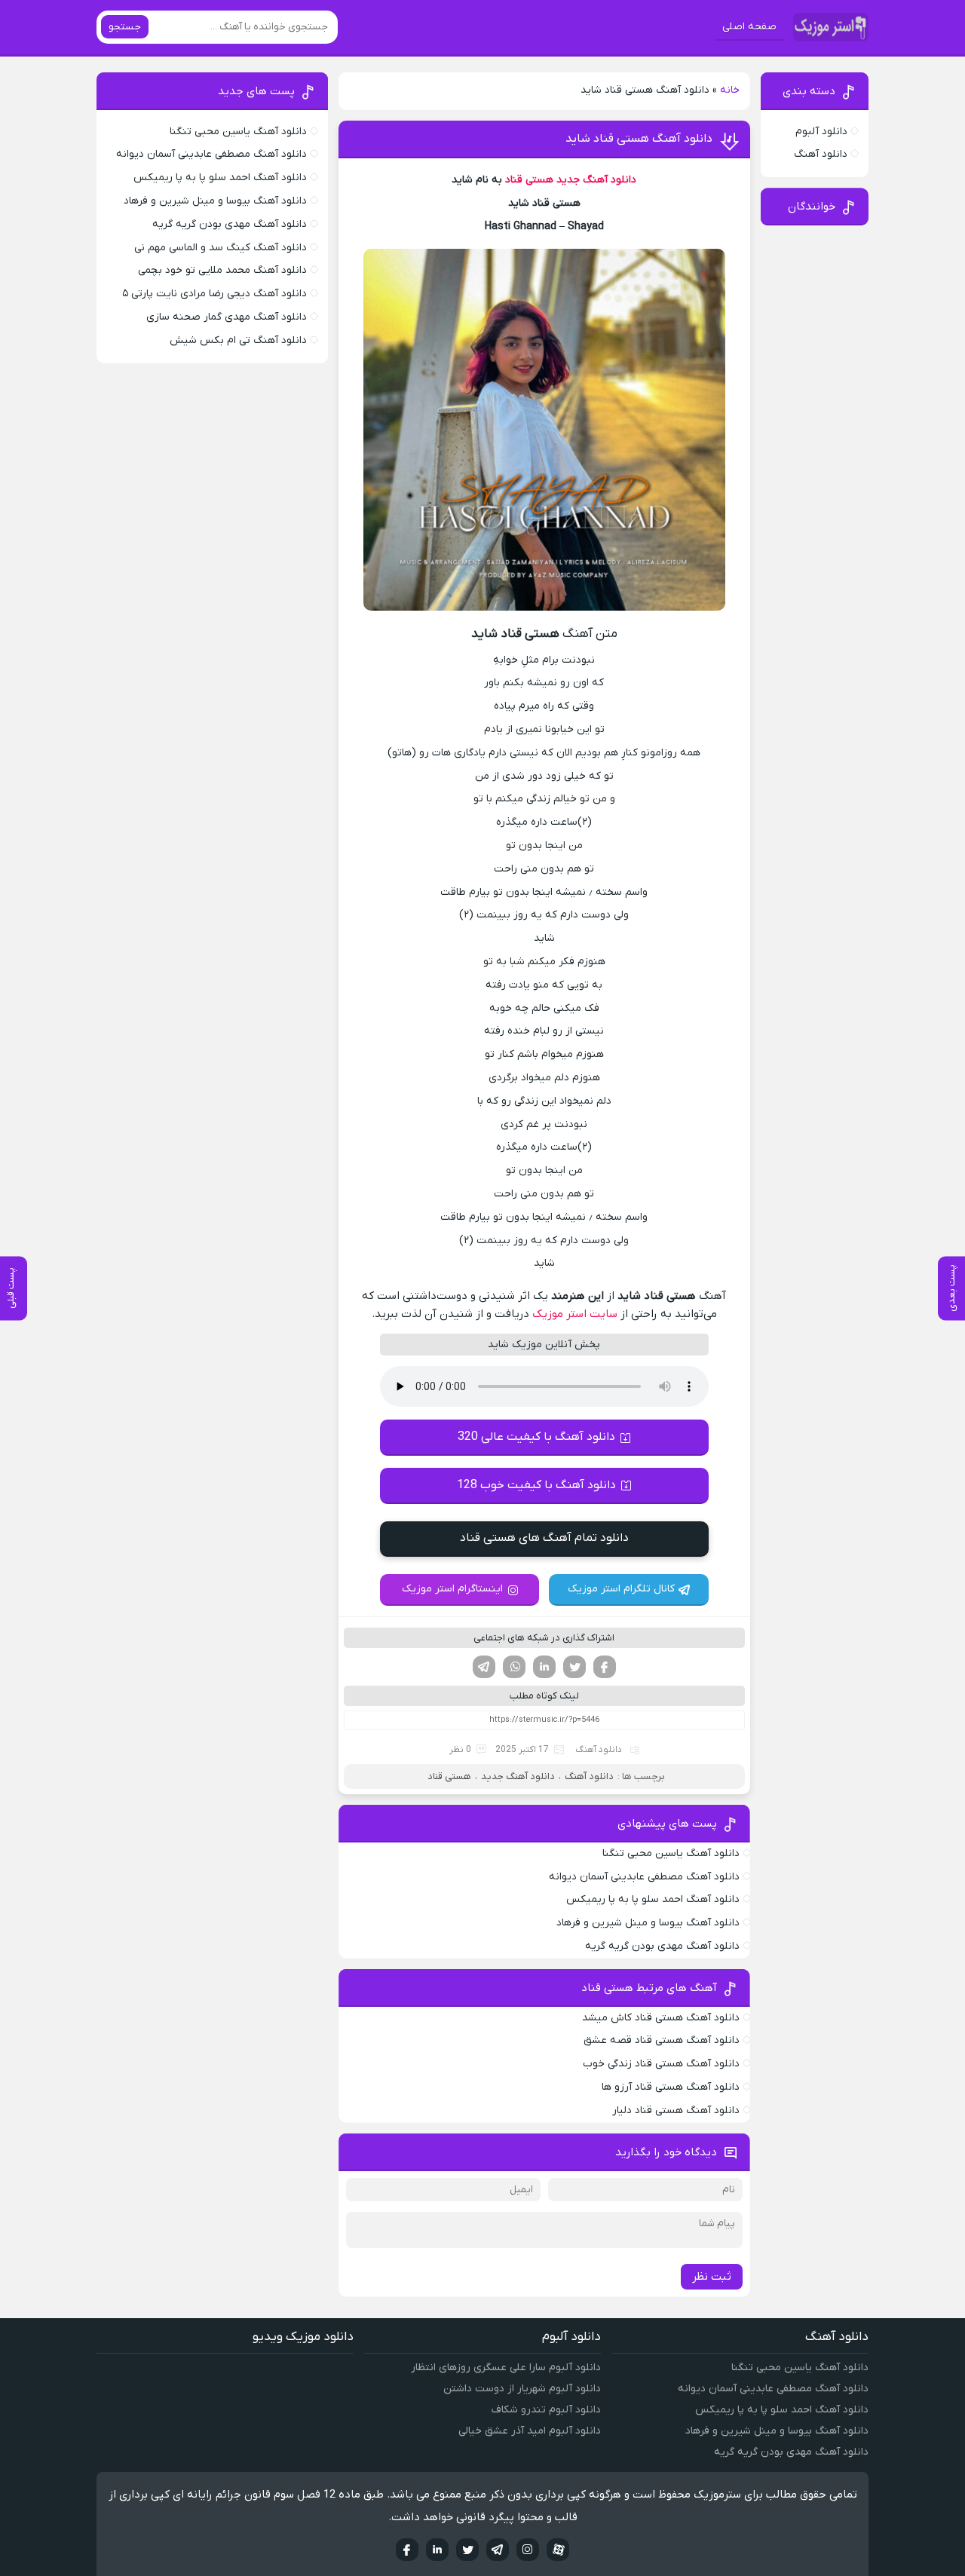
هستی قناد (529, 180)
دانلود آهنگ (599, 1750)
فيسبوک (407, 2550)
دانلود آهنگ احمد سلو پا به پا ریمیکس (653, 1899)
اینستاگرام (528, 2550)
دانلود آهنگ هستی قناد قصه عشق (662, 2040)
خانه (730, 90)
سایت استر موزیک (575, 1314)
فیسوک (605, 1667)
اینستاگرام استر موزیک (452, 1589)
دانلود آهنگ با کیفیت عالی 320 (536, 1437)
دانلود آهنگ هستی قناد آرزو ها (671, 2087)
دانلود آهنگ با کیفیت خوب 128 (536, 1485)
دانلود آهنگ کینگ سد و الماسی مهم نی (221, 248)
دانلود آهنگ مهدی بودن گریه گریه (662, 1946)
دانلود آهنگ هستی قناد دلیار (676, 2110)
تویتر (574, 1667)
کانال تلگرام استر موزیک (621, 1589)
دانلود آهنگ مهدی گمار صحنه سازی (227, 317)
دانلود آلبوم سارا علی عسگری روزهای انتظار (506, 2368)
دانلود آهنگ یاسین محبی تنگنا (671, 1853)
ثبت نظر (712, 2277)
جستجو (125, 27)
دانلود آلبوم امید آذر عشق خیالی (530, 2431)
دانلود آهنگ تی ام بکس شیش (238, 340)
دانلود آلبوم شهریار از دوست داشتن (522, 2389)
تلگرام (484, 1667)
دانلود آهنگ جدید (596, 180)
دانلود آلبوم (821, 132)
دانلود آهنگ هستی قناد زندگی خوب (661, 2064)
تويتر (467, 2550)
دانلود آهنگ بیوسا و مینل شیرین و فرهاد (648, 1923)
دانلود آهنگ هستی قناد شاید (639, 139)
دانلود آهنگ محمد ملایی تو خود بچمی (222, 270)
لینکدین (544, 1667)
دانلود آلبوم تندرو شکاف (546, 2410)
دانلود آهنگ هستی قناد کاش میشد (661, 2018)
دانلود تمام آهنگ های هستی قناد (544, 1538)
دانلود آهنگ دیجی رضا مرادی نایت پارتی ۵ (214, 294)
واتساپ (514, 1667)
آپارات (558, 2550)
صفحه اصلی (749, 27)
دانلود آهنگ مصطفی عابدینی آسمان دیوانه (644, 1877)
